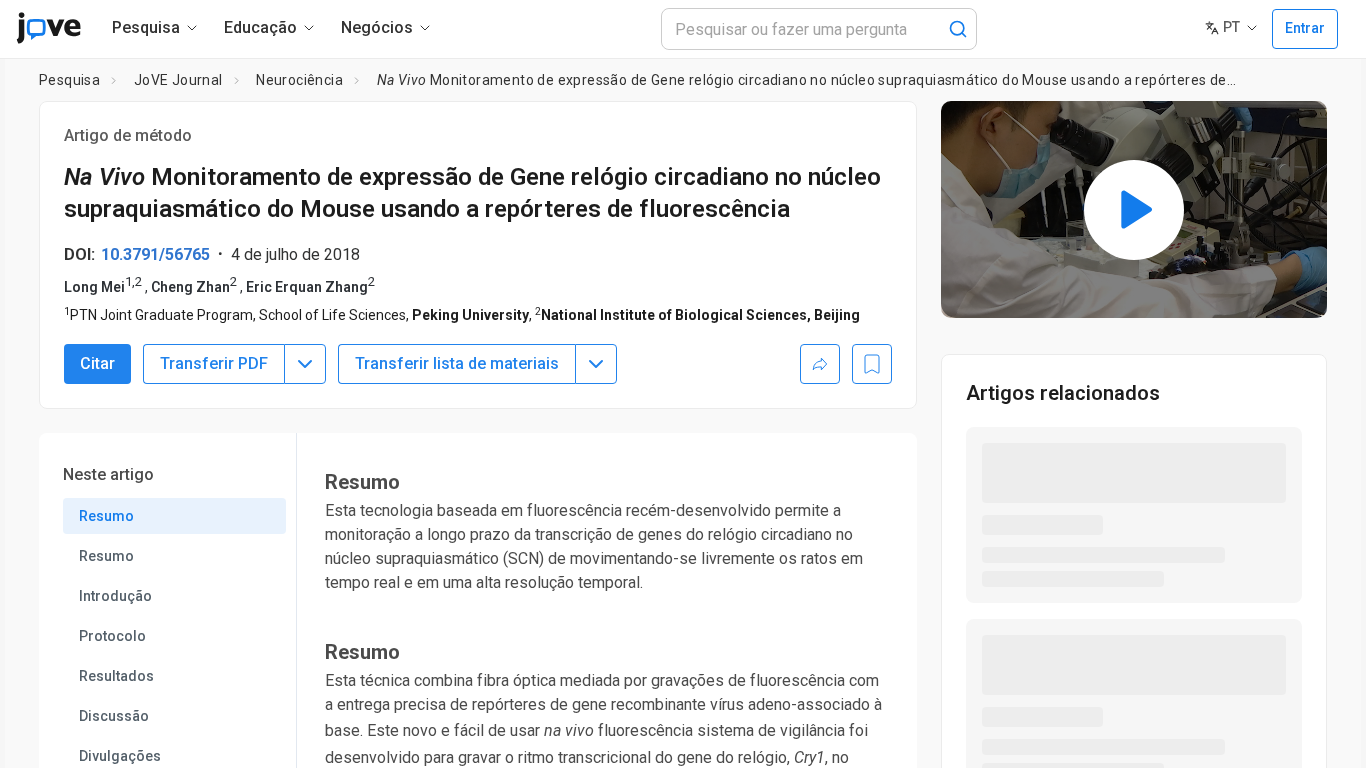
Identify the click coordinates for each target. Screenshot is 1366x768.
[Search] (958, 29)
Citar (97, 363)
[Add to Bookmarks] (872, 364)
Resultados (116, 676)
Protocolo (112, 636)
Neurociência (299, 80)
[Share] (820, 364)
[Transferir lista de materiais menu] (596, 364)
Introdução (115, 596)
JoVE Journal (178, 80)
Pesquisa (69, 80)
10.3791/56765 (155, 254)
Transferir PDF (214, 363)
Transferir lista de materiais (457, 363)
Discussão (114, 716)
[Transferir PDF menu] (305, 364)
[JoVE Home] (48, 28)
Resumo (106, 516)
